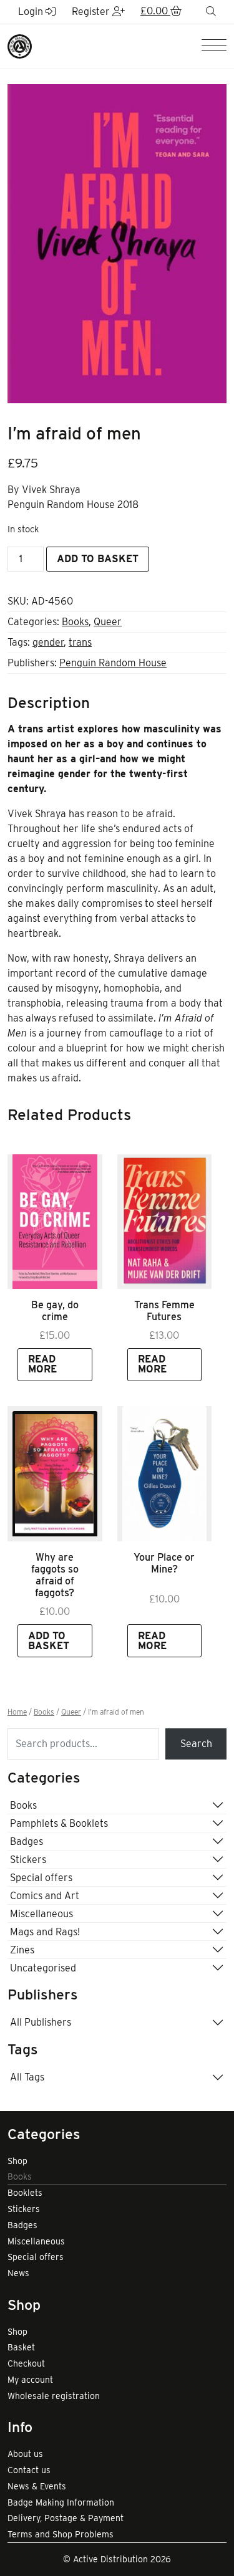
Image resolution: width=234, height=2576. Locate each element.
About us (25, 2454)
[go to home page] (20, 45)
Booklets (25, 2193)
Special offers (41, 1878)
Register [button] (92, 12)
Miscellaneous (41, 1914)
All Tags (27, 2077)
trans (80, 642)
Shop (17, 2161)
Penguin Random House (113, 663)
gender (48, 642)
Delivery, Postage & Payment (66, 2518)
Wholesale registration (54, 2396)
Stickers (28, 1860)
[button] (161, 12)
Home (17, 1712)
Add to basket (98, 559)
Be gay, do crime (55, 1311)
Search (196, 1744)
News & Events (37, 2486)
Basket (21, 2347)
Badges (27, 1841)
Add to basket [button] (49, 1641)
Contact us (29, 2470)
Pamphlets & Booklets (59, 1823)
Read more (42, 1364)
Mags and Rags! (45, 1932)
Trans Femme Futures (164, 1311)
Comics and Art (45, 1896)
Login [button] (32, 12)
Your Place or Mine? (164, 1563)
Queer (108, 622)
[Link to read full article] (55, 1222)
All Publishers (41, 2022)
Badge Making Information (61, 2502)
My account (30, 2380)
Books (75, 622)
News (18, 2273)
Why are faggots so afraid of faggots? (55, 1575)
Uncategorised (43, 1968)
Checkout (26, 2363)
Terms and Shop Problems (61, 2534)
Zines (22, 1950)
